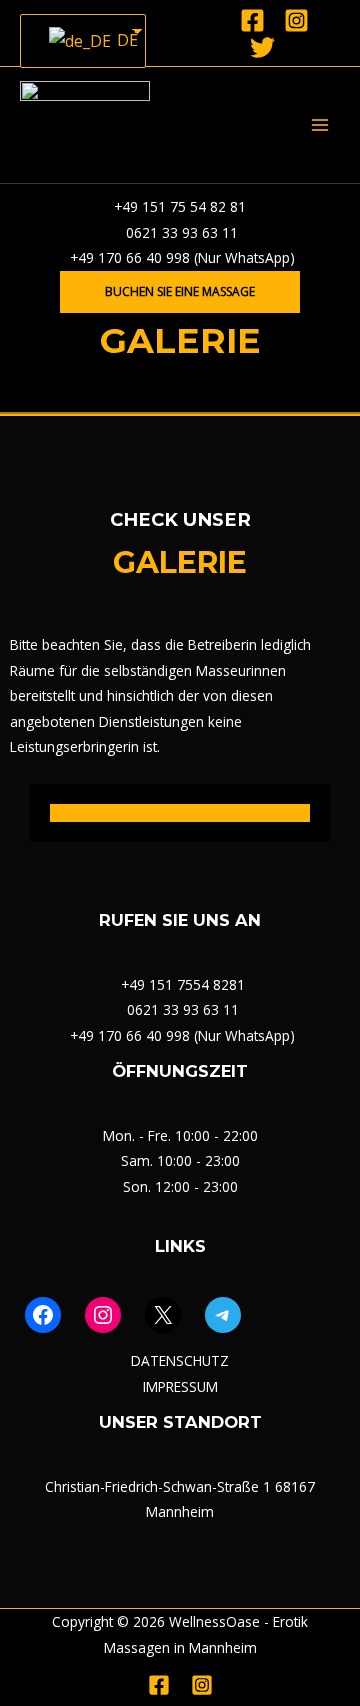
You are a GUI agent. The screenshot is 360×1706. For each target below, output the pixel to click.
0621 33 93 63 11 (180, 232)
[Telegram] (223, 1315)
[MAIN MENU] (320, 125)
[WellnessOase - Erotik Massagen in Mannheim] (85, 125)
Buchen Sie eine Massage (180, 291)
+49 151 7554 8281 (183, 984)
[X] (163, 1315)
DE (119, 40)
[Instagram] (296, 20)
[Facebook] (252, 20)
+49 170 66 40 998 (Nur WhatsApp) (180, 257)
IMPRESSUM (180, 1386)
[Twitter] (262, 47)
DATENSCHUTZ (180, 1360)
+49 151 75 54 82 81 (180, 206)
